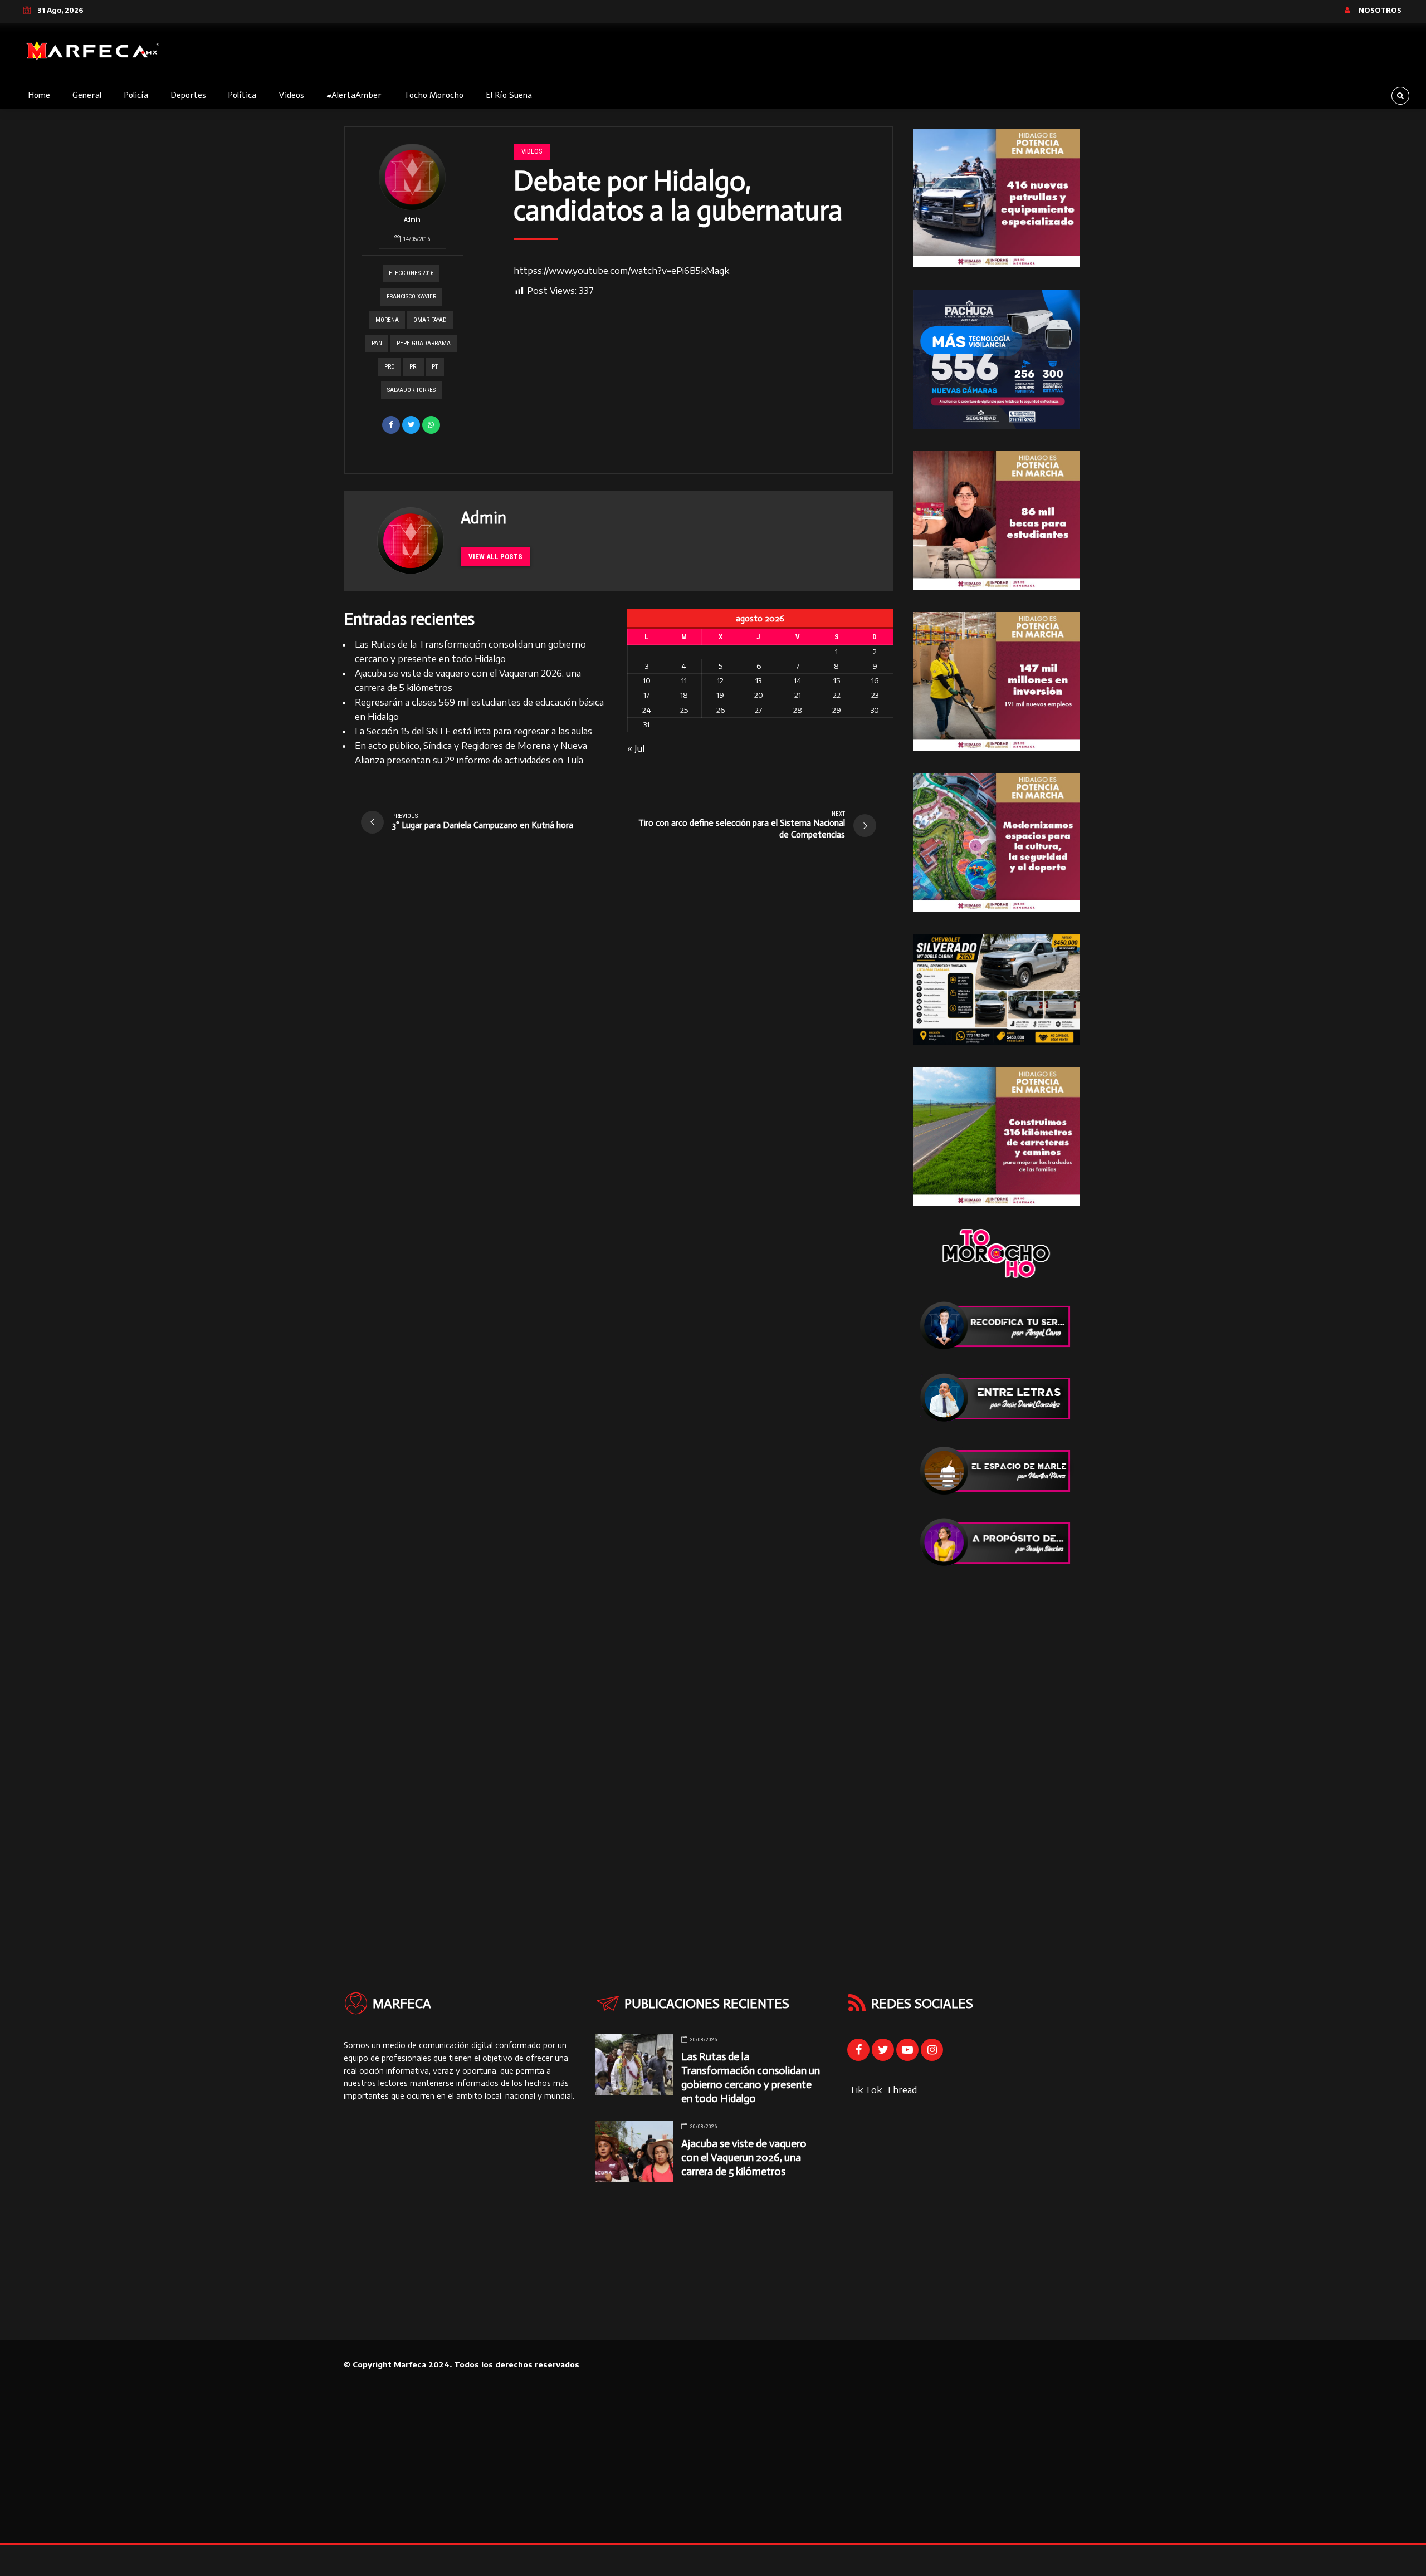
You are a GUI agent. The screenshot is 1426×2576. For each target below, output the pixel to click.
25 (684, 710)
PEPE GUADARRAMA (424, 343)
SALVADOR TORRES (411, 390)
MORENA (387, 320)
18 (684, 695)
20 (759, 695)
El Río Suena (509, 95)
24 (647, 710)
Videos (291, 95)
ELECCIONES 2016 (411, 273)
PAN (377, 343)
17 (646, 695)
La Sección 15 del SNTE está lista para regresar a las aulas (473, 731)
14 (798, 680)
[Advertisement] (996, 1756)
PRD (390, 367)
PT (435, 367)
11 (684, 680)
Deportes (188, 95)
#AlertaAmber (354, 95)
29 (837, 710)
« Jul (636, 748)
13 (758, 680)
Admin (412, 220)
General (87, 95)
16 (875, 680)
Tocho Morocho (434, 95)
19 (720, 695)
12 (720, 680)
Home (39, 95)
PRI (414, 367)
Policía (136, 95)
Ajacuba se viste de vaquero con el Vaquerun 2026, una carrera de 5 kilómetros (744, 2158)
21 (798, 695)
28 (798, 710)
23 (875, 695)
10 (647, 680)
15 (837, 680)
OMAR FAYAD (430, 320)
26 (721, 710)
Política (242, 95)
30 (875, 710)
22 (837, 695)
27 (758, 710)
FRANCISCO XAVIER (411, 297)
